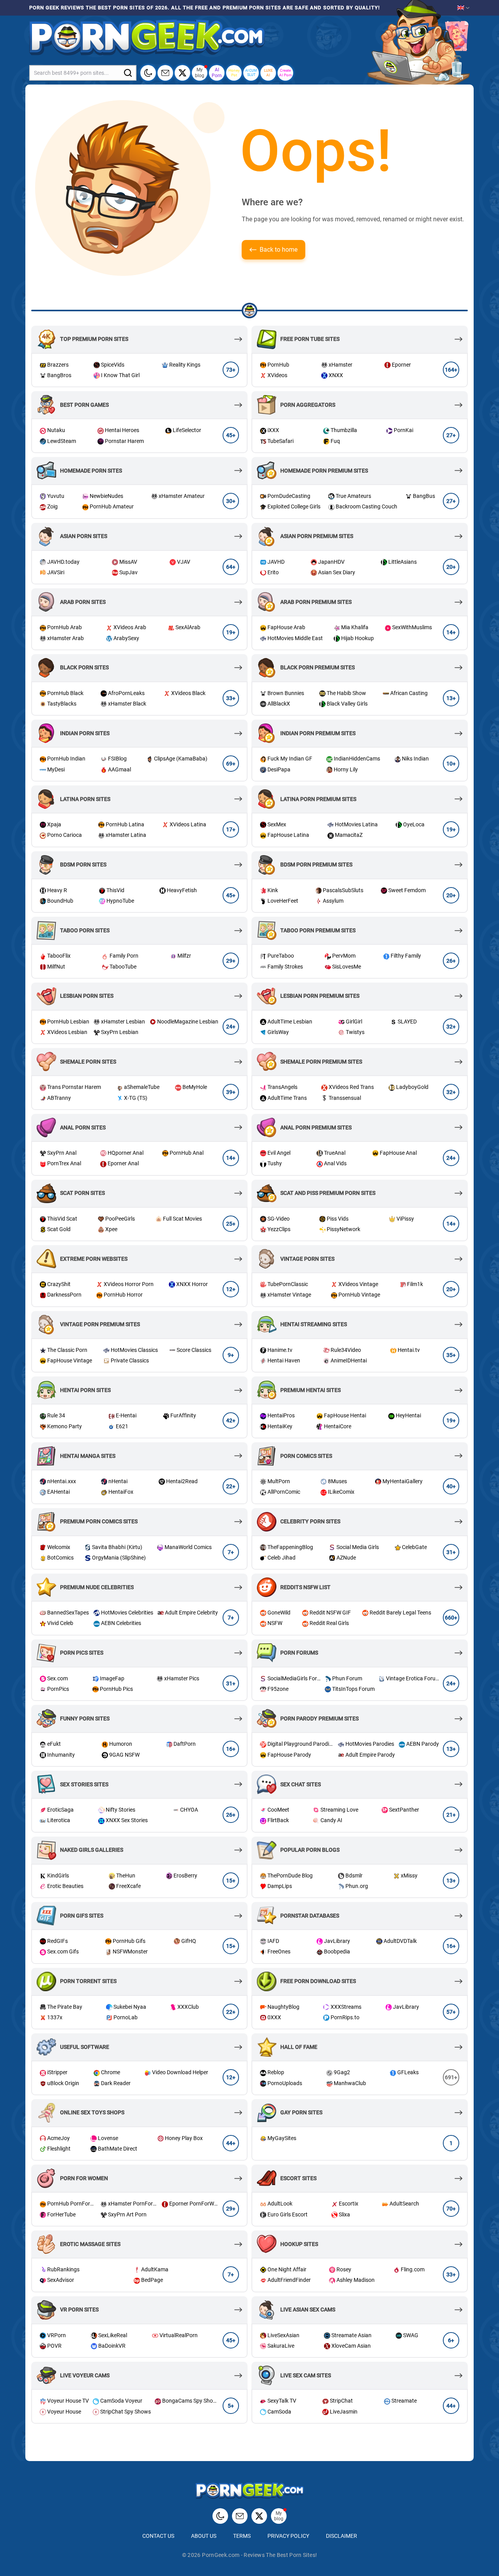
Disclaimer (342, 2536)
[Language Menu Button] (464, 8)
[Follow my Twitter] (182, 73)
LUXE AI (268, 73)
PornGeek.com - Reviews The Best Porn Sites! (259, 2555)
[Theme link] (148, 73)
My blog (200, 72)
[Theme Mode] (220, 2516)
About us (204, 2536)
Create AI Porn (286, 73)
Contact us (158, 2536)
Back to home (279, 250)
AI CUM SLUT (251, 73)
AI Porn (217, 72)
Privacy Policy (288, 2536)
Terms (242, 2536)
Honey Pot (234, 73)
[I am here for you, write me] (165, 73)
